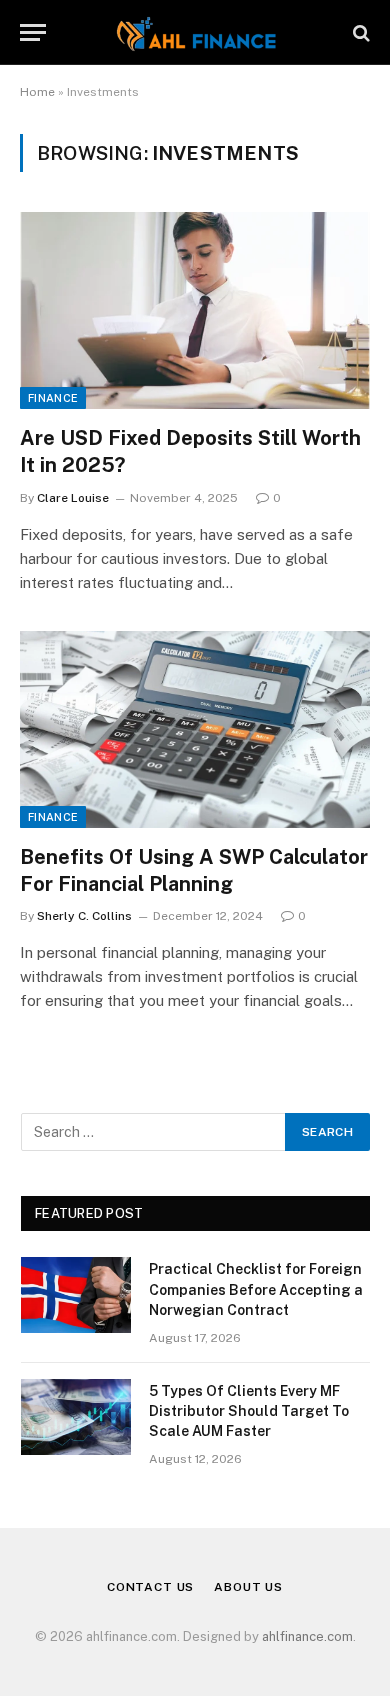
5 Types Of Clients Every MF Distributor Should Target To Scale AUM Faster (249, 1411)
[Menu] (33, 32)
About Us (248, 1587)
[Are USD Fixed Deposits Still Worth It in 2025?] (195, 310)
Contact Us (150, 1587)
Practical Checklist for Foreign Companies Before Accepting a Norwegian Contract (256, 1289)
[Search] (359, 32)
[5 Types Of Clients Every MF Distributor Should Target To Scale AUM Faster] (76, 1417)
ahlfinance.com (307, 1636)
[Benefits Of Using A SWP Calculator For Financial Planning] (195, 729)
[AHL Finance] (194, 32)
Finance (53, 398)
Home (37, 92)
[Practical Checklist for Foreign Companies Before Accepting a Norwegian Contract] (76, 1295)
